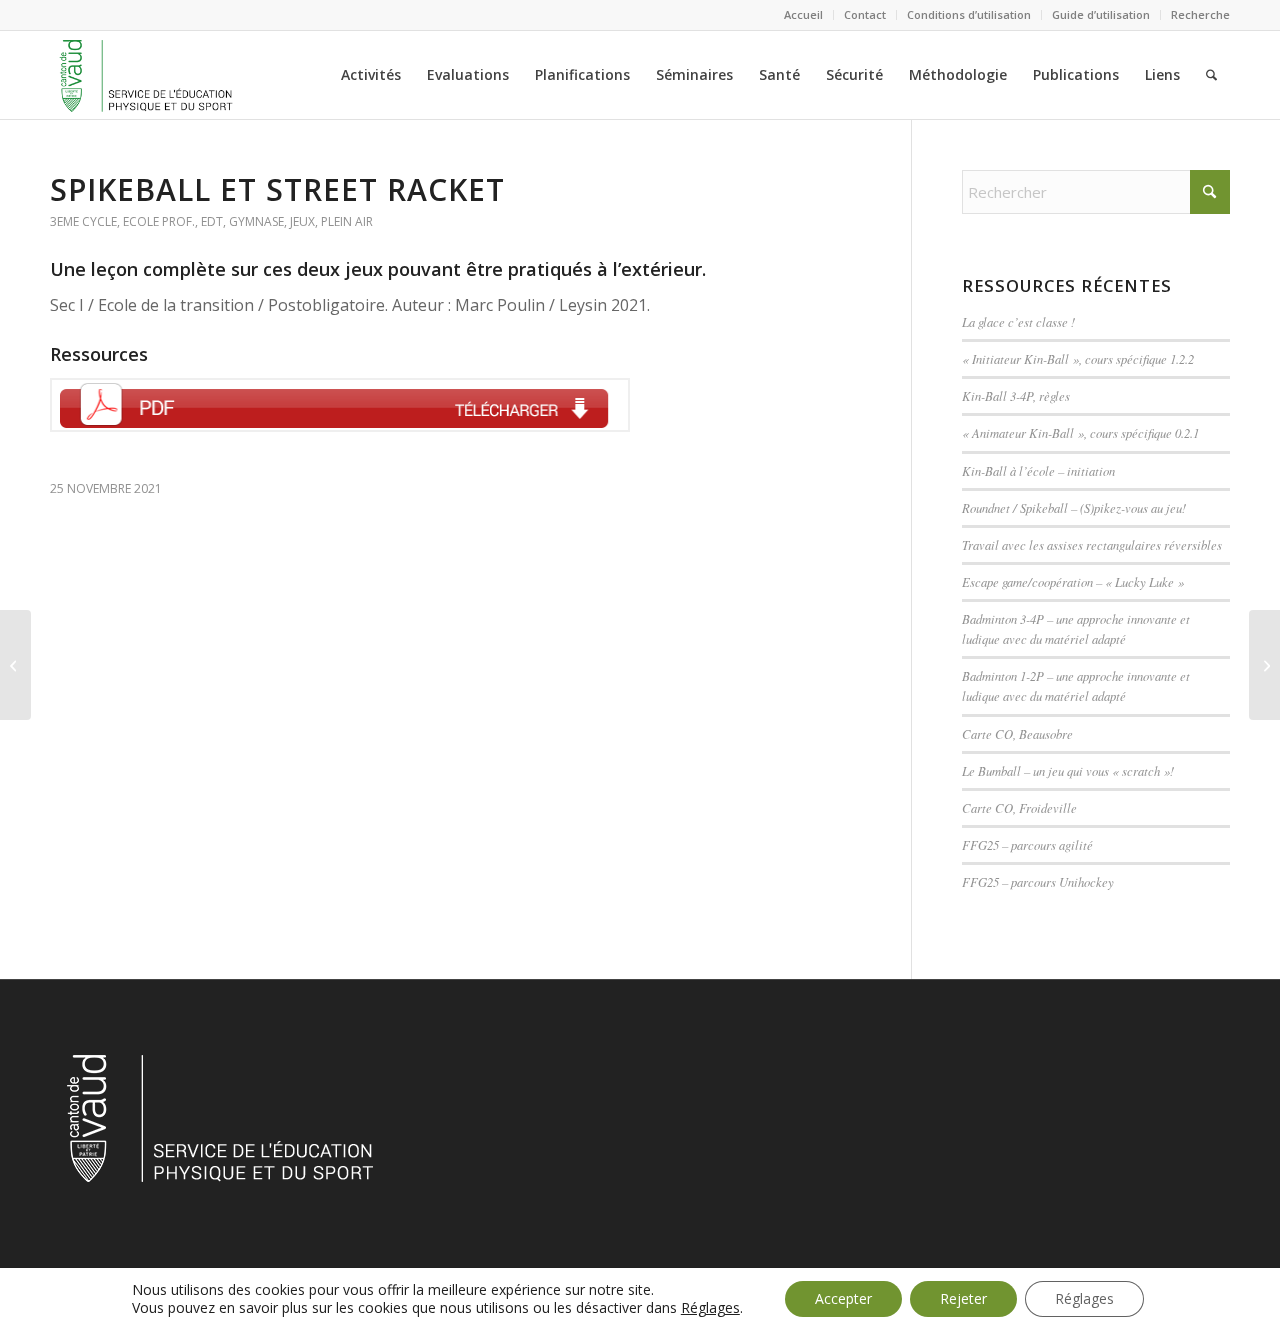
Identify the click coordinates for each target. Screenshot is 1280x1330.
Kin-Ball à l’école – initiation (1038, 470)
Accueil (803, 14)
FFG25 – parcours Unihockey (1038, 881)
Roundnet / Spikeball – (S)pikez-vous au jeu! (1074, 507)
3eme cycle (83, 221)
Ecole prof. (159, 221)
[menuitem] (804, 15)
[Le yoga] (15, 665)
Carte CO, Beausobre (1017, 733)
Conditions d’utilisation (969, 14)
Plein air (347, 221)
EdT (212, 221)
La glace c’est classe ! (1018, 321)
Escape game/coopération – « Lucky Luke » (1073, 581)
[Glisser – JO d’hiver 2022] (1264, 665)
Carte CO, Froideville (1019, 807)
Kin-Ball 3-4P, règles (1016, 395)
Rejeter (963, 1298)
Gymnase (256, 221)
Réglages (710, 1308)
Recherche (1200, 14)
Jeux (302, 221)
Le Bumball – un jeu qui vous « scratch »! (1068, 770)
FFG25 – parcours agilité (1027, 844)
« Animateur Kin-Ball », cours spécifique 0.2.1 (1080, 432)
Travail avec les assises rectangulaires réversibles (1092, 544)
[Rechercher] (1211, 75)
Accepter (843, 1298)
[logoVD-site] (146, 75)
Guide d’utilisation (1101, 14)
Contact (865, 14)
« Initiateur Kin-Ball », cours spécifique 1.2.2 (1078, 358)
